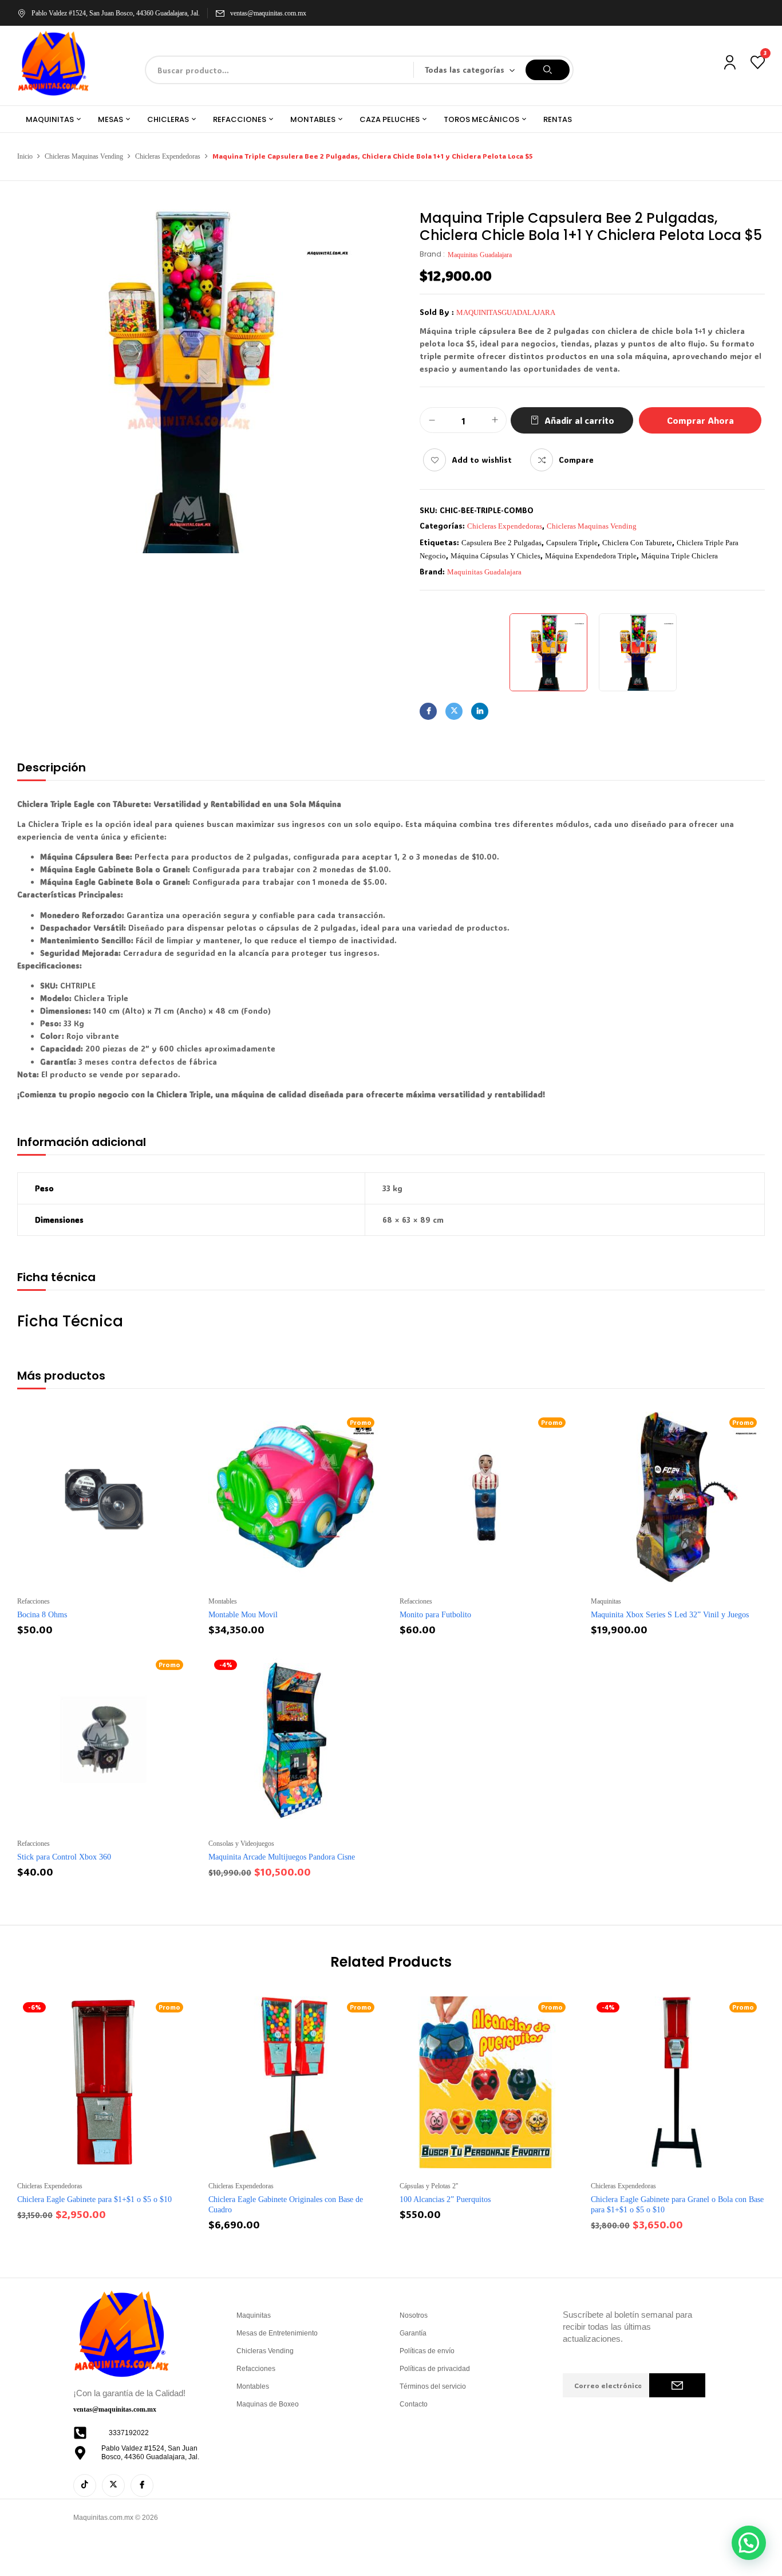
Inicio (25, 156)
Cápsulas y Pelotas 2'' (429, 2186)
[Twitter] (454, 711)
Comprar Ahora (700, 420)
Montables (223, 1601)
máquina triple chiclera (680, 556)
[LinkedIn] (480, 711)
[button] (749, 2543)
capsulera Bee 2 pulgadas (501, 543)
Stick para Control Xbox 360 (64, 1857)
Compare (576, 460)
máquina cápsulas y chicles (495, 556)
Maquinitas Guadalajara (480, 255)
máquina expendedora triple (591, 556)
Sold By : (437, 312)
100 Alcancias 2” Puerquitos (445, 2199)
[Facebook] (428, 711)
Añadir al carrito (579, 420)
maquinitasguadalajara (506, 312)
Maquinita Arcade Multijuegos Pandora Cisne (282, 1857)
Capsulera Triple (572, 543)
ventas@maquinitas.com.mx (268, 13)
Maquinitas (606, 1601)
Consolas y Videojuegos (241, 1844)
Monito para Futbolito (435, 1615)
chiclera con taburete (637, 543)
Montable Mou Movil (243, 1615)
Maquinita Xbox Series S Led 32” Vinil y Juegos (670, 1615)
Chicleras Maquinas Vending (84, 156)
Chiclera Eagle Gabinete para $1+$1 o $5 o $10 (94, 2199)
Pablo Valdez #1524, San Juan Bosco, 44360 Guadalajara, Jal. (116, 13)
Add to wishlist (482, 460)
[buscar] (548, 70)
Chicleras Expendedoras (168, 156)
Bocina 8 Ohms (42, 1615)
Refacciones (33, 1601)
